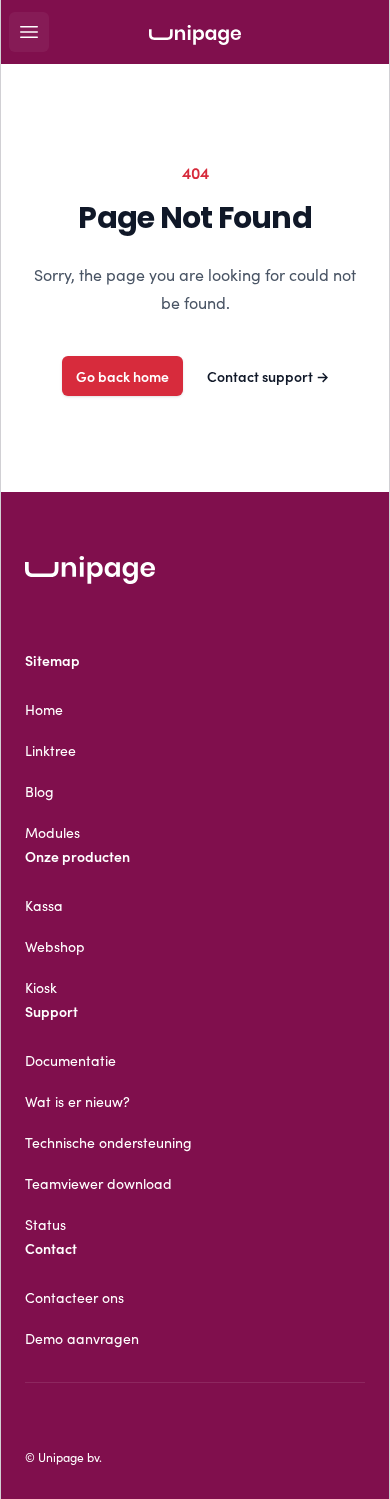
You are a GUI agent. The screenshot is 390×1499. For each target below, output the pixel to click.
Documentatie (70, 1060)
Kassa (44, 905)
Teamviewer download (98, 1183)
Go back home (122, 376)
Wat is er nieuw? (77, 1101)
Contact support (268, 376)
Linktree (50, 750)
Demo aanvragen (82, 1338)
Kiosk (41, 987)
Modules (52, 832)
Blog (39, 791)
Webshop (55, 946)
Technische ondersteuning (108, 1142)
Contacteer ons (74, 1297)
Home (44, 709)
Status (45, 1224)
